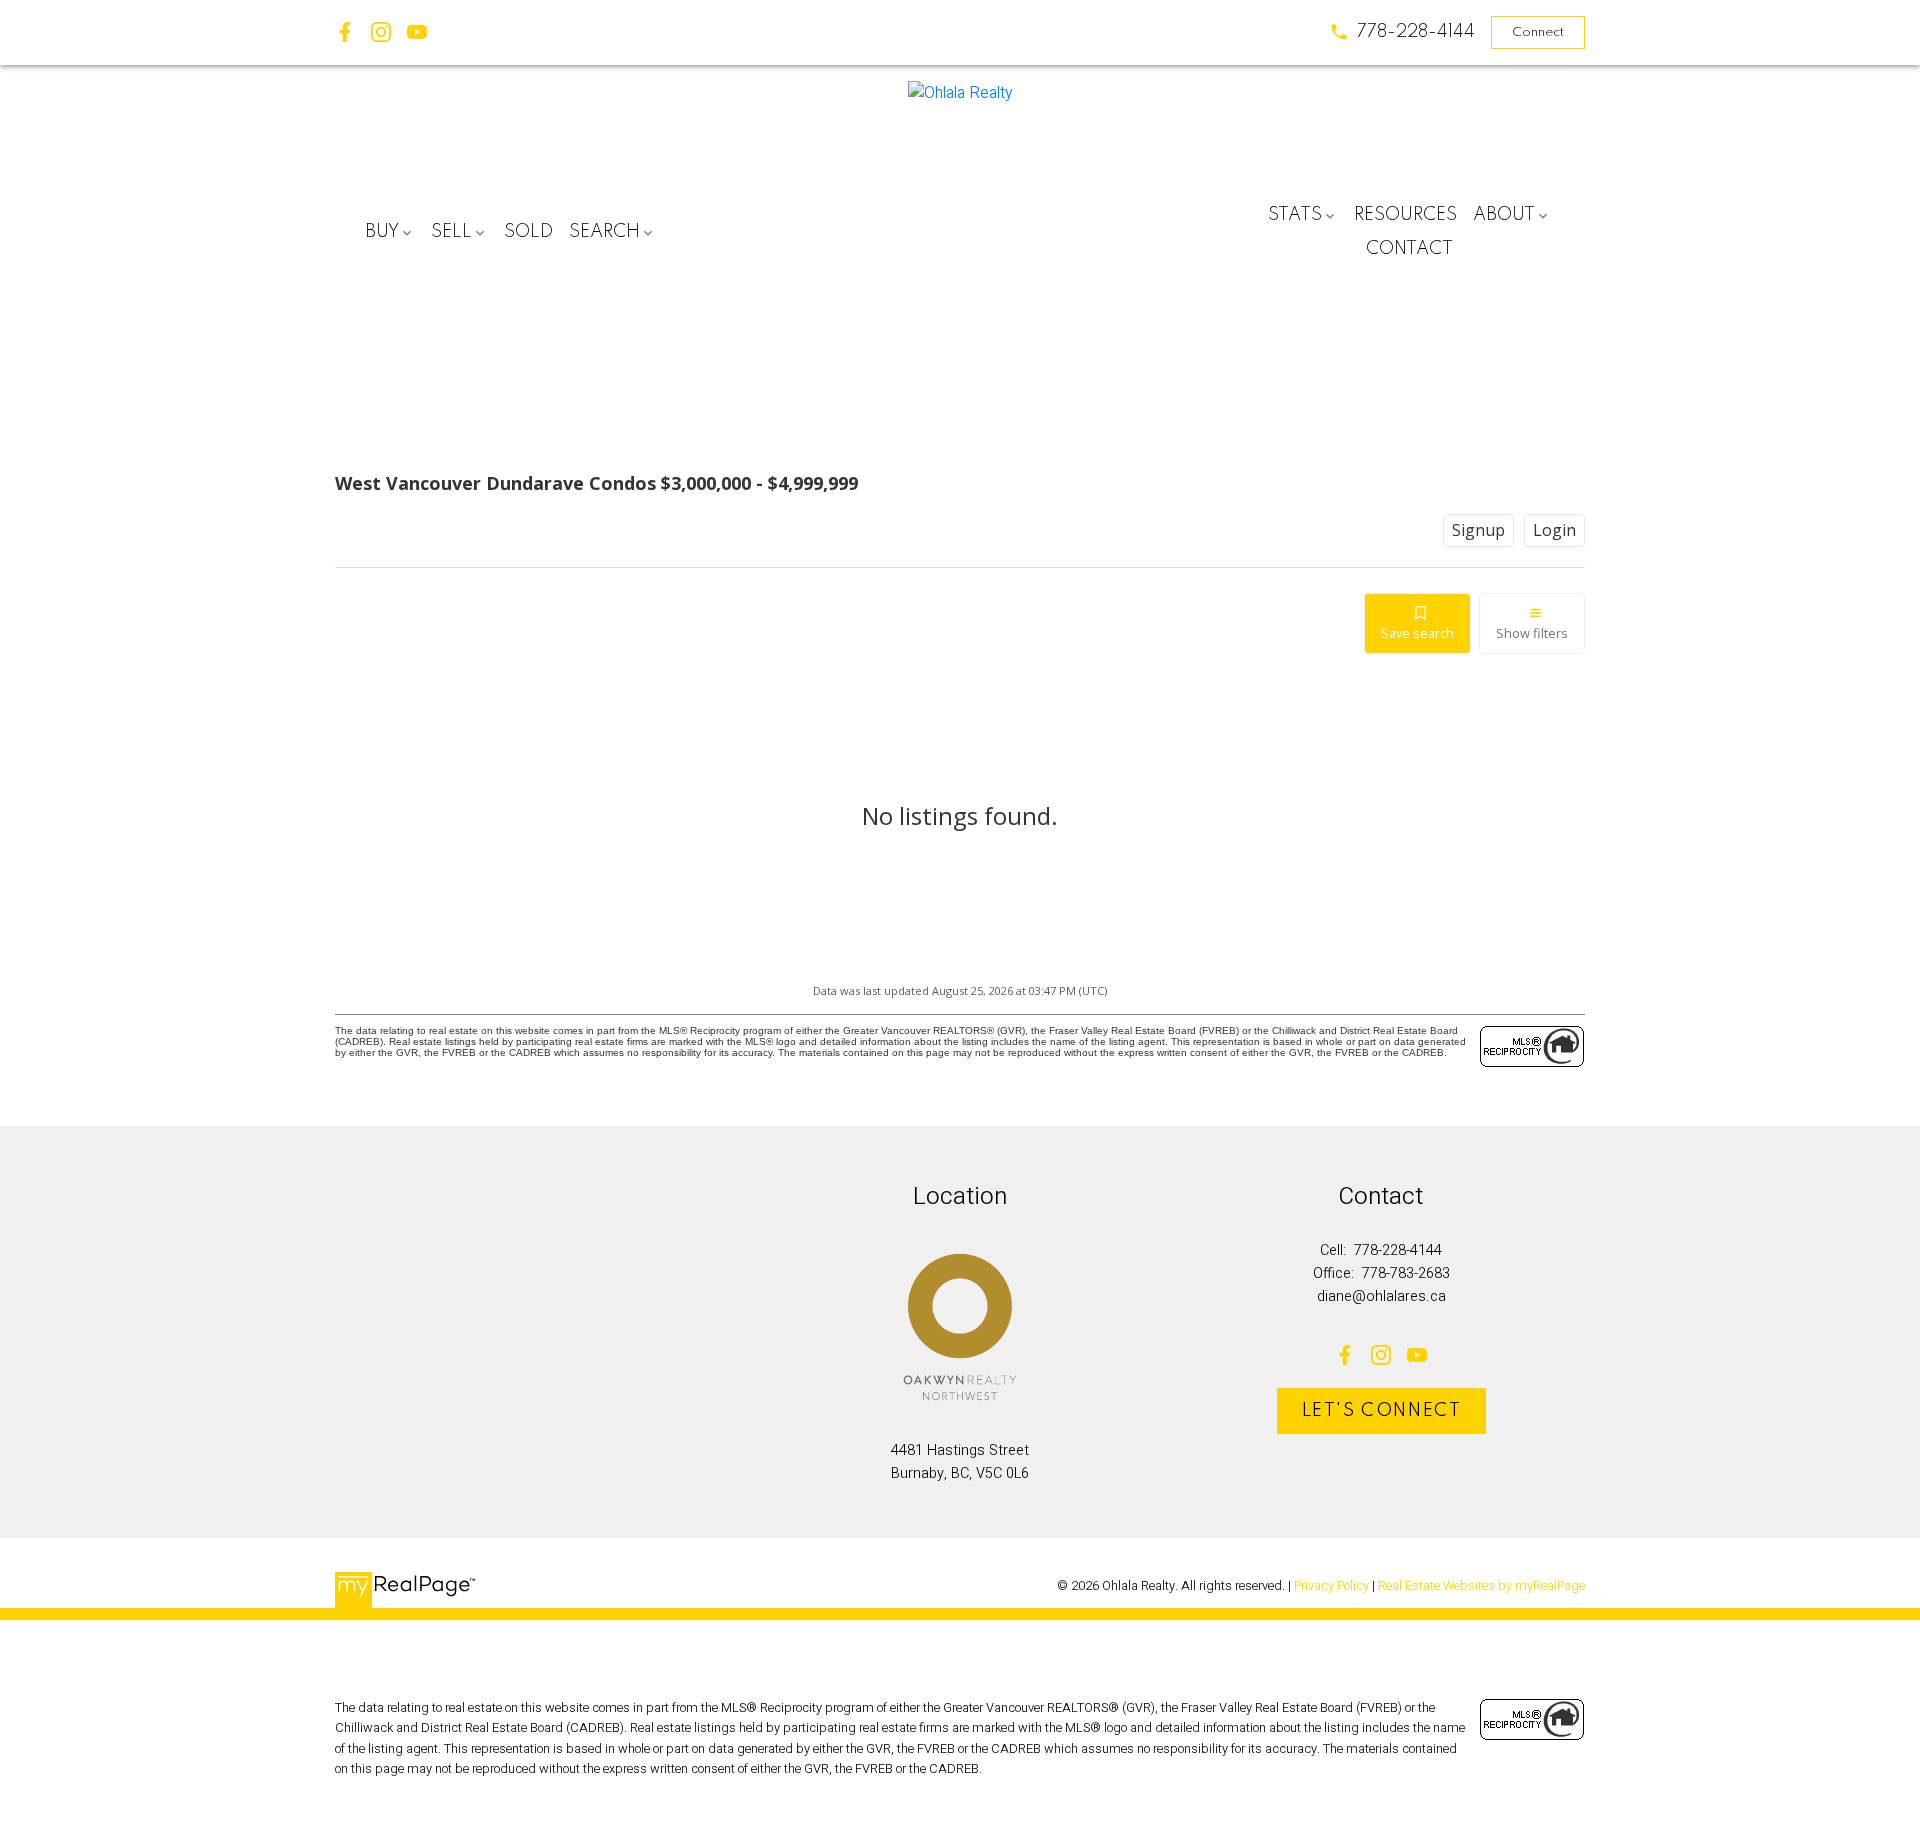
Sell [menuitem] (451, 232)
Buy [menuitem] (382, 232)
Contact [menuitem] (1409, 249)
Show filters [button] (1532, 633)
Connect (1538, 32)
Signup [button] (1478, 530)
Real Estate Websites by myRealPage (1481, 1586)
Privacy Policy (1331, 1586)
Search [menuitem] (604, 232)
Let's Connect (1382, 1411)
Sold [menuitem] (528, 232)
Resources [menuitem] (1405, 215)
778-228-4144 (1416, 32)
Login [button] (1554, 530)
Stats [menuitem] (1295, 215)
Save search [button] (1417, 633)
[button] (1402, 32)
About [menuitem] (1504, 215)
